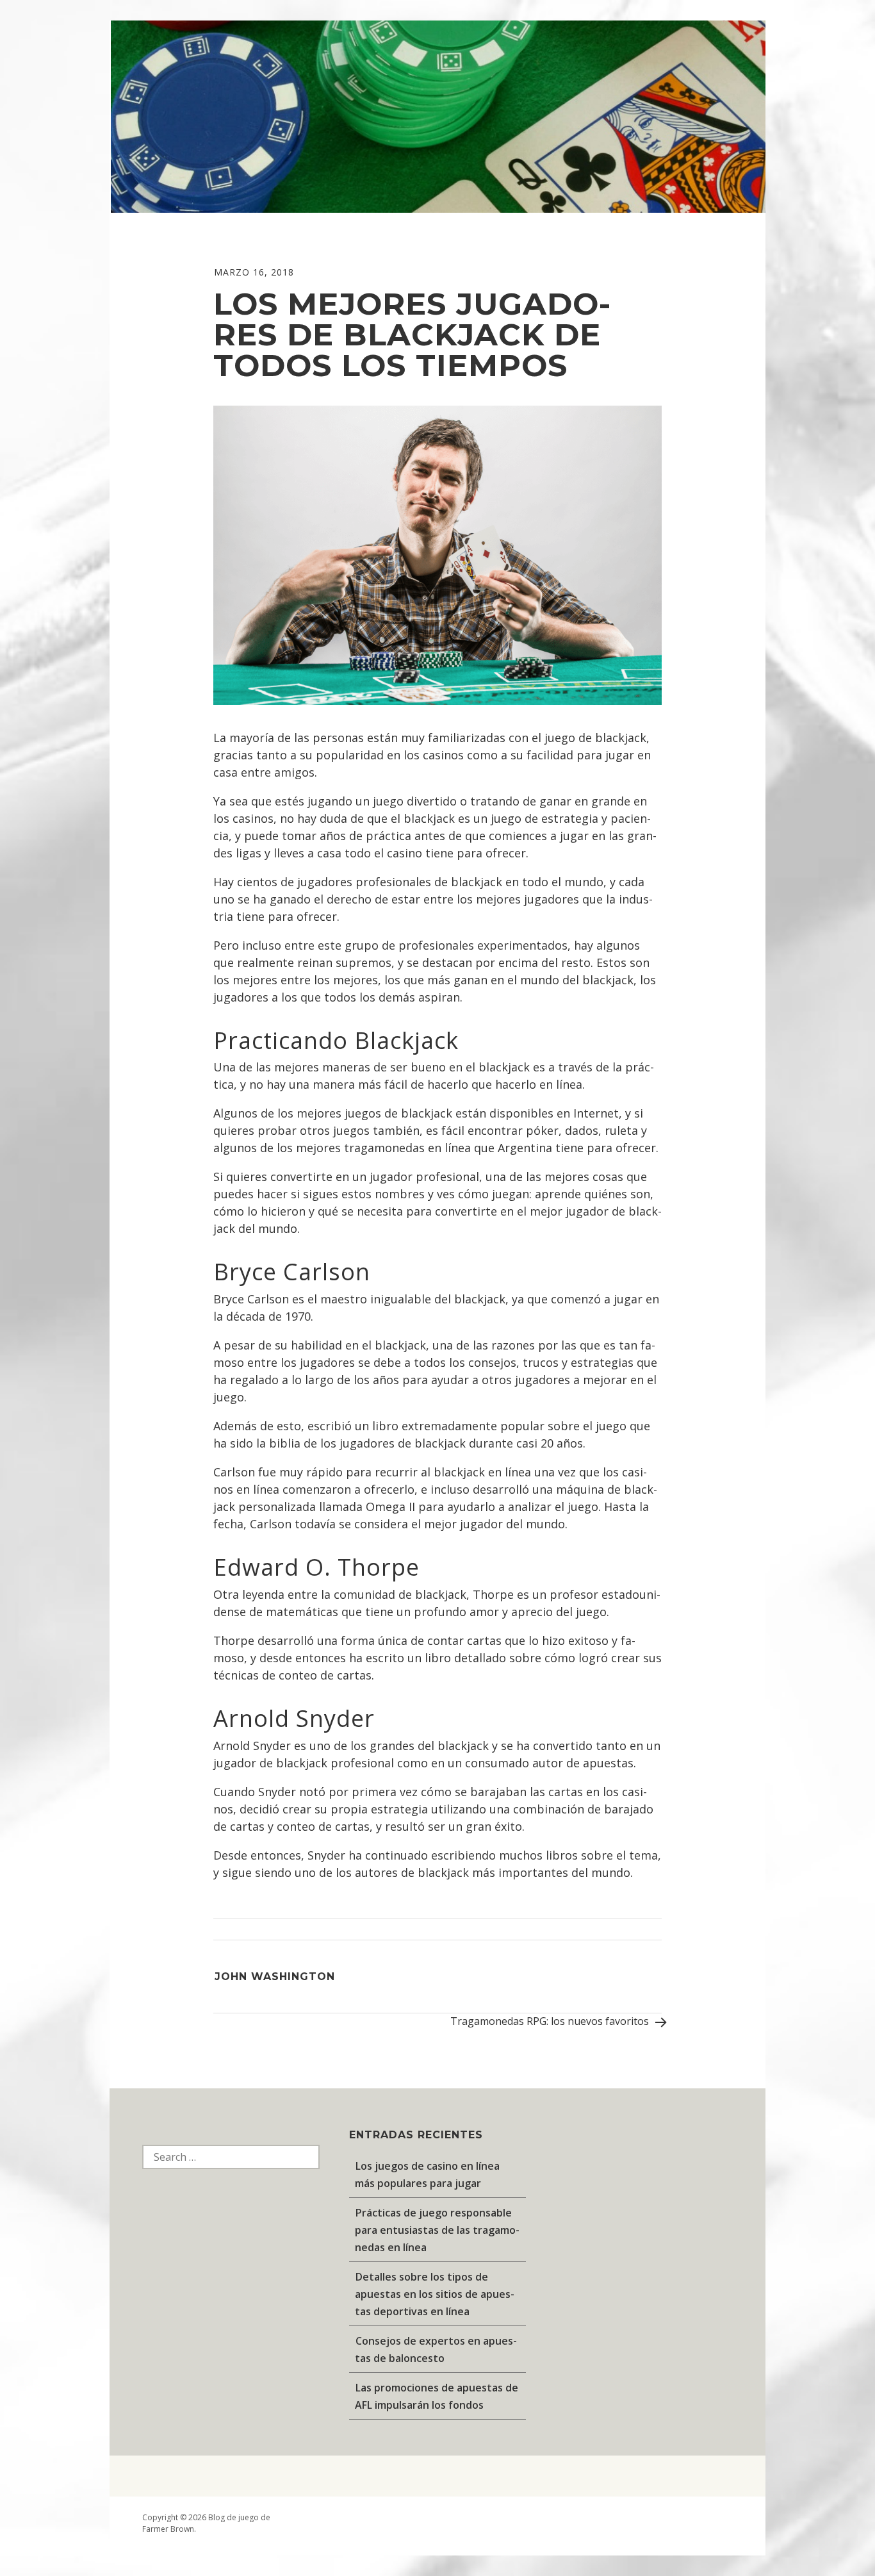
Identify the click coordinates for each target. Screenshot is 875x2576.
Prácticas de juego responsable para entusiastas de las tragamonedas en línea (437, 2230)
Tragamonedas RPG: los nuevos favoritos (551, 2021)
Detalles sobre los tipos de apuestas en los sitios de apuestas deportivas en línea (435, 2294)
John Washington (275, 1977)
